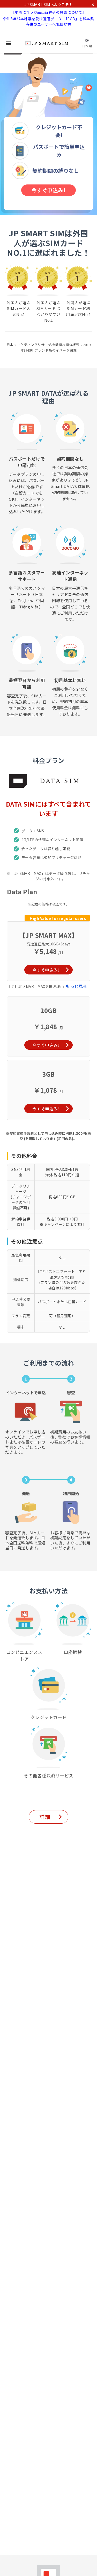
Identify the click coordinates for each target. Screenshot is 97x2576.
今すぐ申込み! (49, 190)
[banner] (47, 43)
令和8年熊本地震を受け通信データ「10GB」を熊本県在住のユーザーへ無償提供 (48, 21)
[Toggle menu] (8, 43)
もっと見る (76, 986)
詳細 (45, 1817)
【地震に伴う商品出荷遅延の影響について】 (49, 12)
